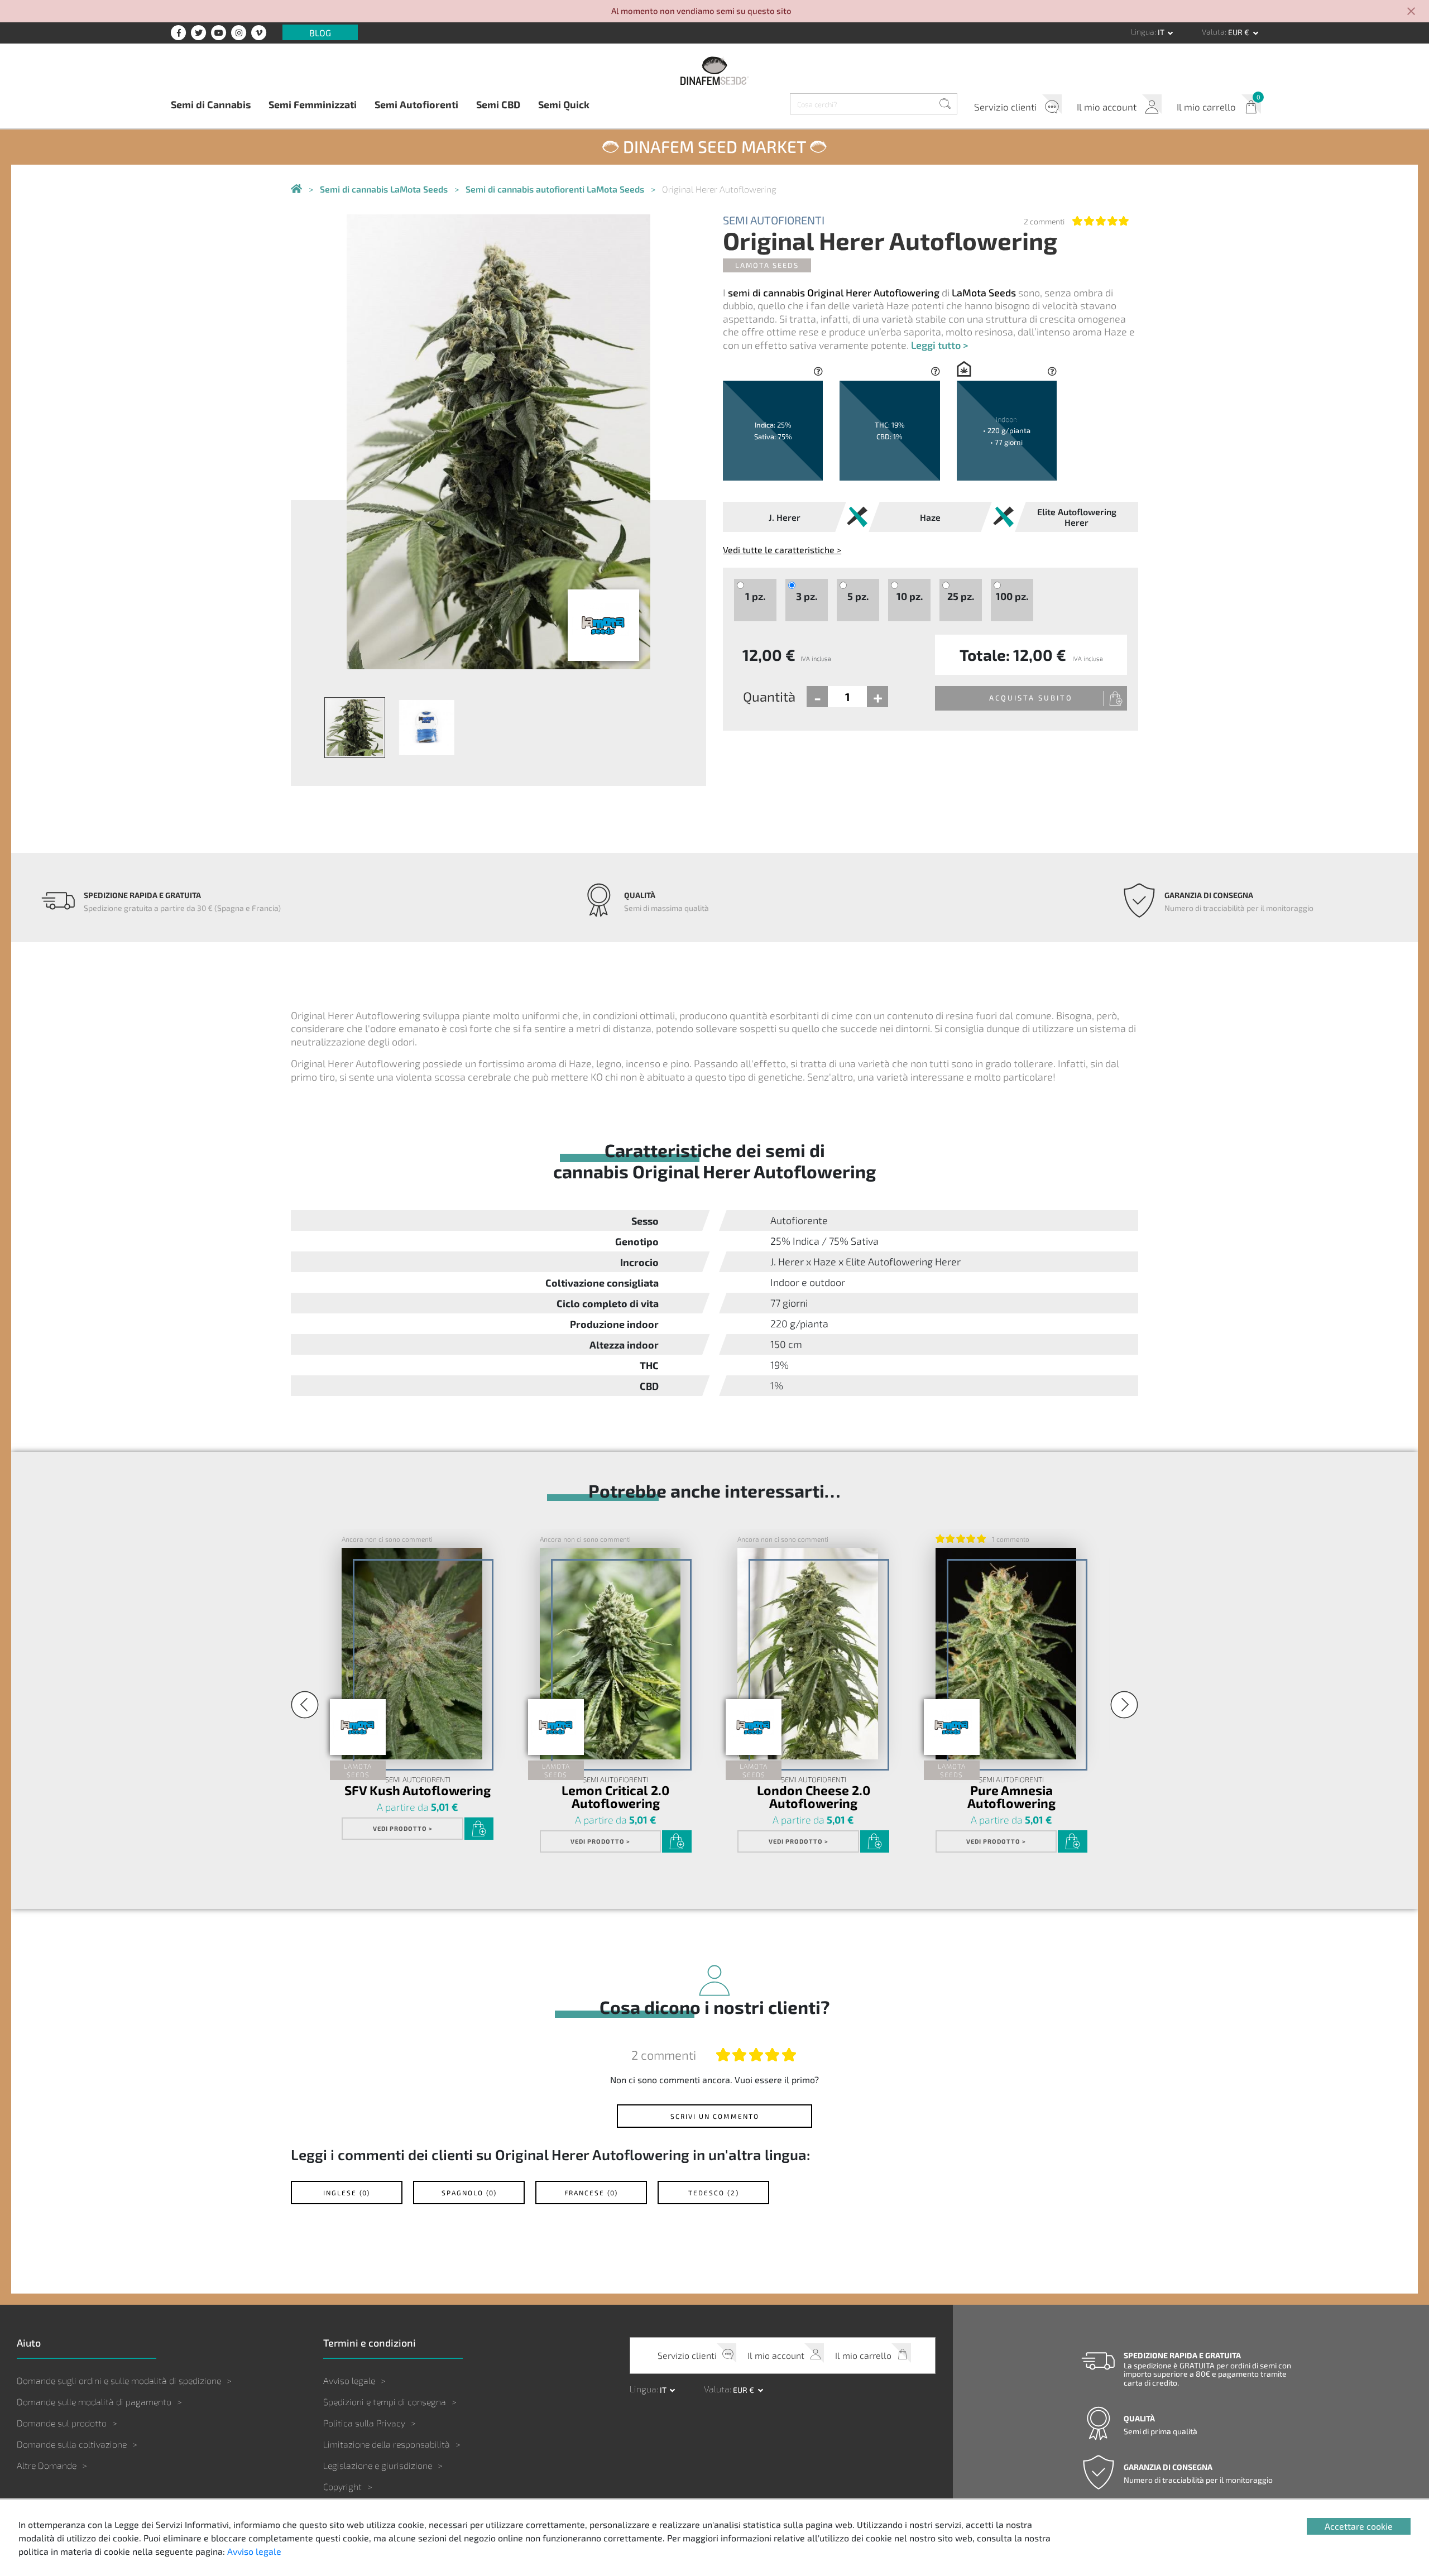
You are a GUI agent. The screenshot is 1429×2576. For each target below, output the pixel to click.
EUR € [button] (1239, 32)
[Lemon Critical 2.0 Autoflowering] (610, 1653)
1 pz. (755, 596)
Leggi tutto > (939, 345)
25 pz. (961, 596)
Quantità (769, 696)
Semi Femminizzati (313, 104)
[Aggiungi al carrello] (479, 1829)
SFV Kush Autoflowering (418, 1790)
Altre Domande (47, 2465)
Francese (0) (591, 2193)
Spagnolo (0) (469, 2193)
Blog (320, 32)
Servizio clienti (1005, 107)
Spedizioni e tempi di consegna (385, 2402)
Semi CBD (498, 104)
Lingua (1143, 32)
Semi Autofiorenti (416, 104)
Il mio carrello (1206, 107)
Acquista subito (1031, 698)
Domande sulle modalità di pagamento (94, 2402)
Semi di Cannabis (211, 104)
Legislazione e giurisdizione (378, 2465)
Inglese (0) (347, 2193)
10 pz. (910, 596)
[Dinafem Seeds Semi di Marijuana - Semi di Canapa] (296, 190)
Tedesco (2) (714, 2193)
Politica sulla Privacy (364, 2423)
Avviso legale (349, 2380)
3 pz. (807, 596)
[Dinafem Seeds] (714, 70)
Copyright (342, 2486)
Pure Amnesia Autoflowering (1011, 1796)
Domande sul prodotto (62, 2423)
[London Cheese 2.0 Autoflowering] (808, 1653)
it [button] (1162, 32)
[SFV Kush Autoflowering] (412, 1653)
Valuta (1213, 32)
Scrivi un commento (715, 2116)
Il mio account (1107, 107)
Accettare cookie (1359, 2526)
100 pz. (1012, 596)
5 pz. (858, 596)
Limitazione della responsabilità (387, 2444)
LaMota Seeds (767, 265)
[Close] (1411, 12)
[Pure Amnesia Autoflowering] (1006, 1653)
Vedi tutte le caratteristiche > (782, 550)
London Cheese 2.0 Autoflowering (814, 1796)
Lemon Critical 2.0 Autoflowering (615, 1796)
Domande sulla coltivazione (72, 2444)
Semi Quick (564, 104)
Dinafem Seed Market (714, 146)
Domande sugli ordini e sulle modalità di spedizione (119, 2380)
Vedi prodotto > (403, 1828)
